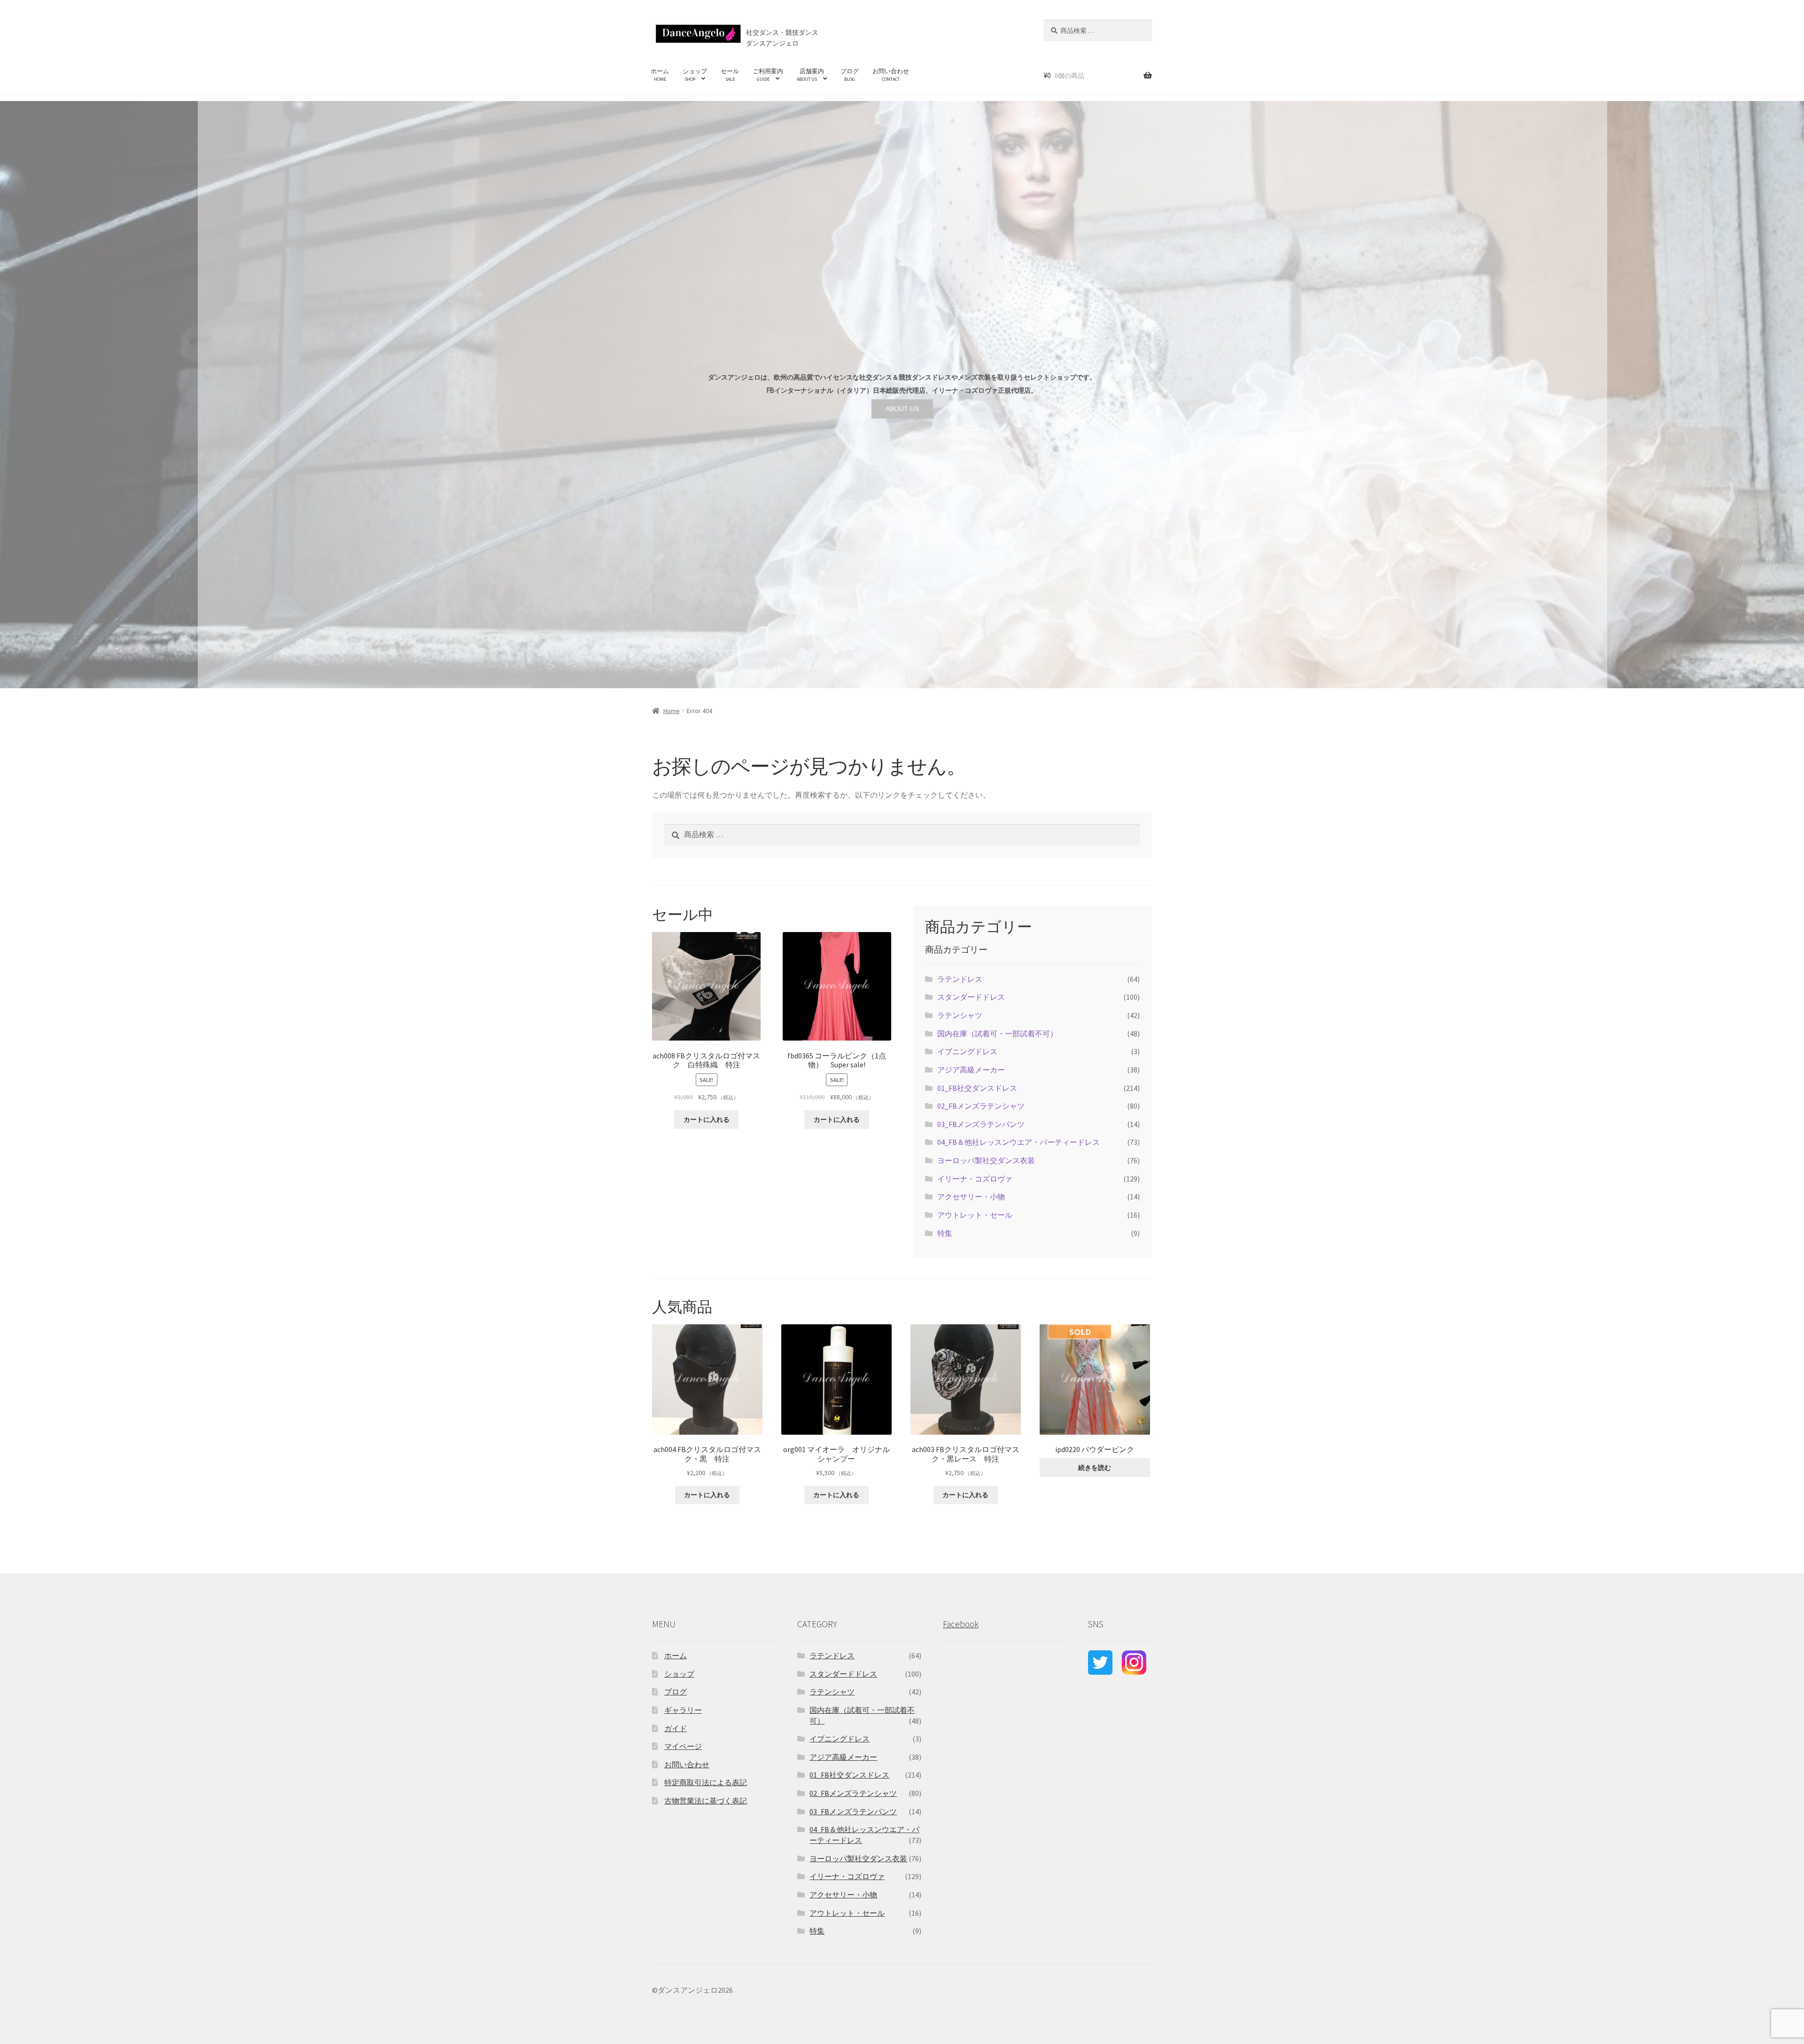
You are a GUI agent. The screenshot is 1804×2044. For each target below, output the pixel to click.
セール (730, 75)
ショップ (695, 75)
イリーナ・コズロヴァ (975, 1179)
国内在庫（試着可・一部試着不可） (997, 1034)
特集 (945, 1233)
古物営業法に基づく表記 (706, 1801)
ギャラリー (683, 1710)
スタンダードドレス (971, 997)
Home (672, 711)
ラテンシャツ (960, 1015)
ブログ (850, 75)
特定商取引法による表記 (706, 1782)
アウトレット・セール (975, 1215)
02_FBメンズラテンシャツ (981, 1106)
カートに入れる (707, 1119)
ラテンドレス (960, 979)
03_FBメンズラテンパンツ (981, 1124)
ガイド (676, 1728)
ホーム (660, 75)
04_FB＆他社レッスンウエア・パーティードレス (1019, 1142)
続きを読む (1095, 1468)
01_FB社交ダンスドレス (977, 1088)
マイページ (683, 1746)
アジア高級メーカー (971, 1070)
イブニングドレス (967, 1051)
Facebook (961, 1624)
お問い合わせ (891, 75)
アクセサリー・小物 (971, 1197)
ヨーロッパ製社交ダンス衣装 (986, 1160)
